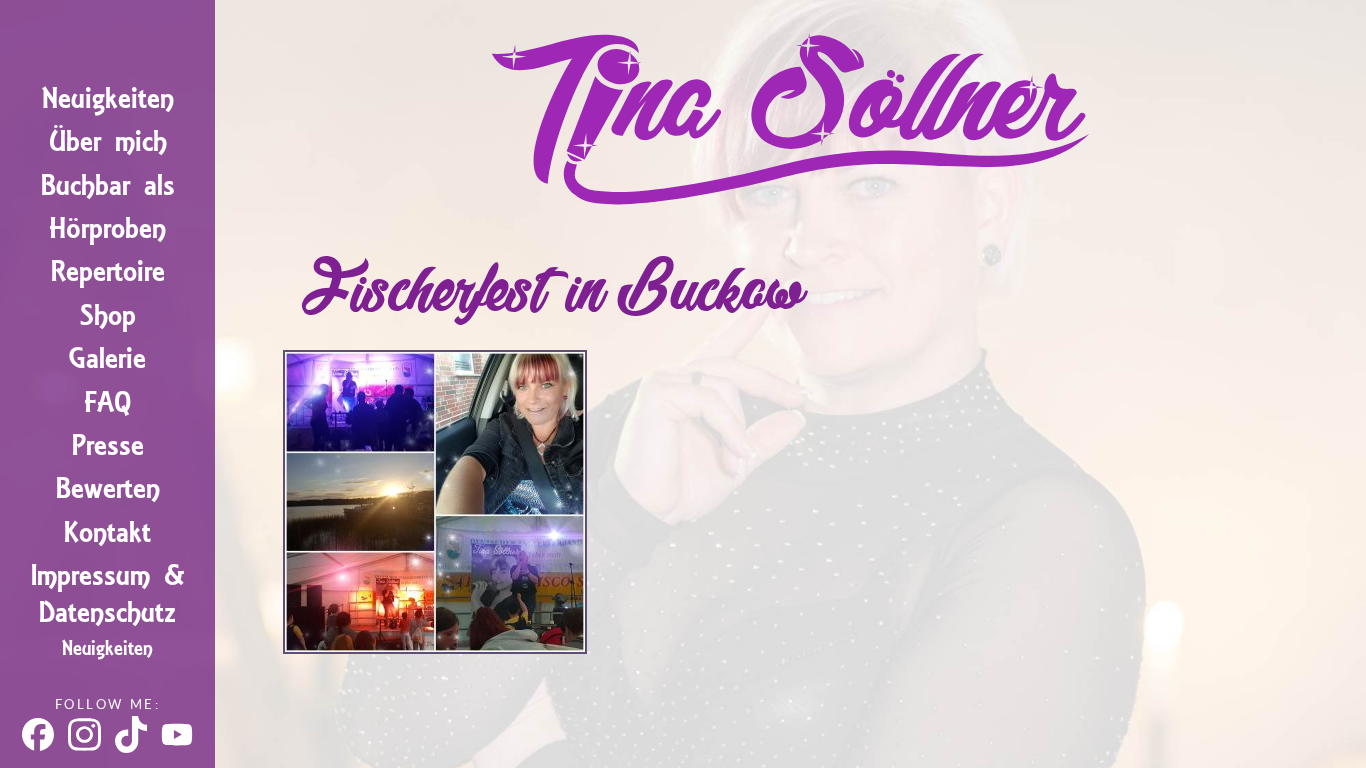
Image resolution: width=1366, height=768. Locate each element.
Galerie (107, 358)
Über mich (108, 141)
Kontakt (107, 532)
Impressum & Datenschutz (108, 594)
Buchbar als (108, 185)
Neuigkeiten (108, 98)
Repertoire (108, 271)
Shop (108, 315)
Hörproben (107, 228)
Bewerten (108, 488)
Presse (108, 445)
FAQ (107, 402)
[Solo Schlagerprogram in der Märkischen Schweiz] (435, 646)
